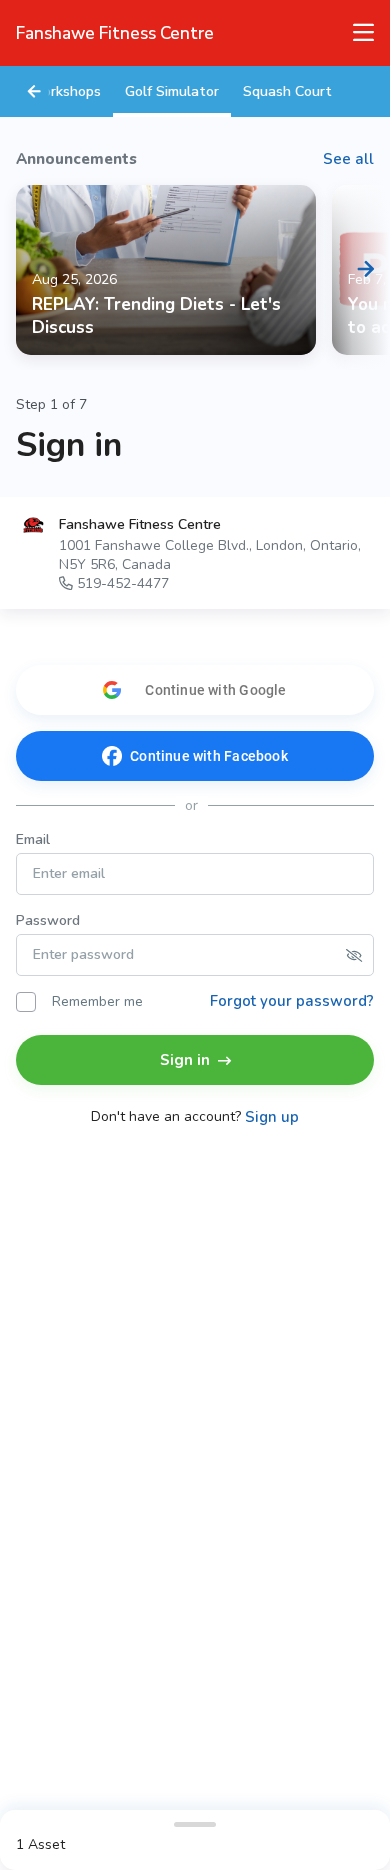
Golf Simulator (172, 91)
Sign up (272, 1117)
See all (348, 159)
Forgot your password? (292, 1001)
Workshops (64, 91)
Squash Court (287, 91)
